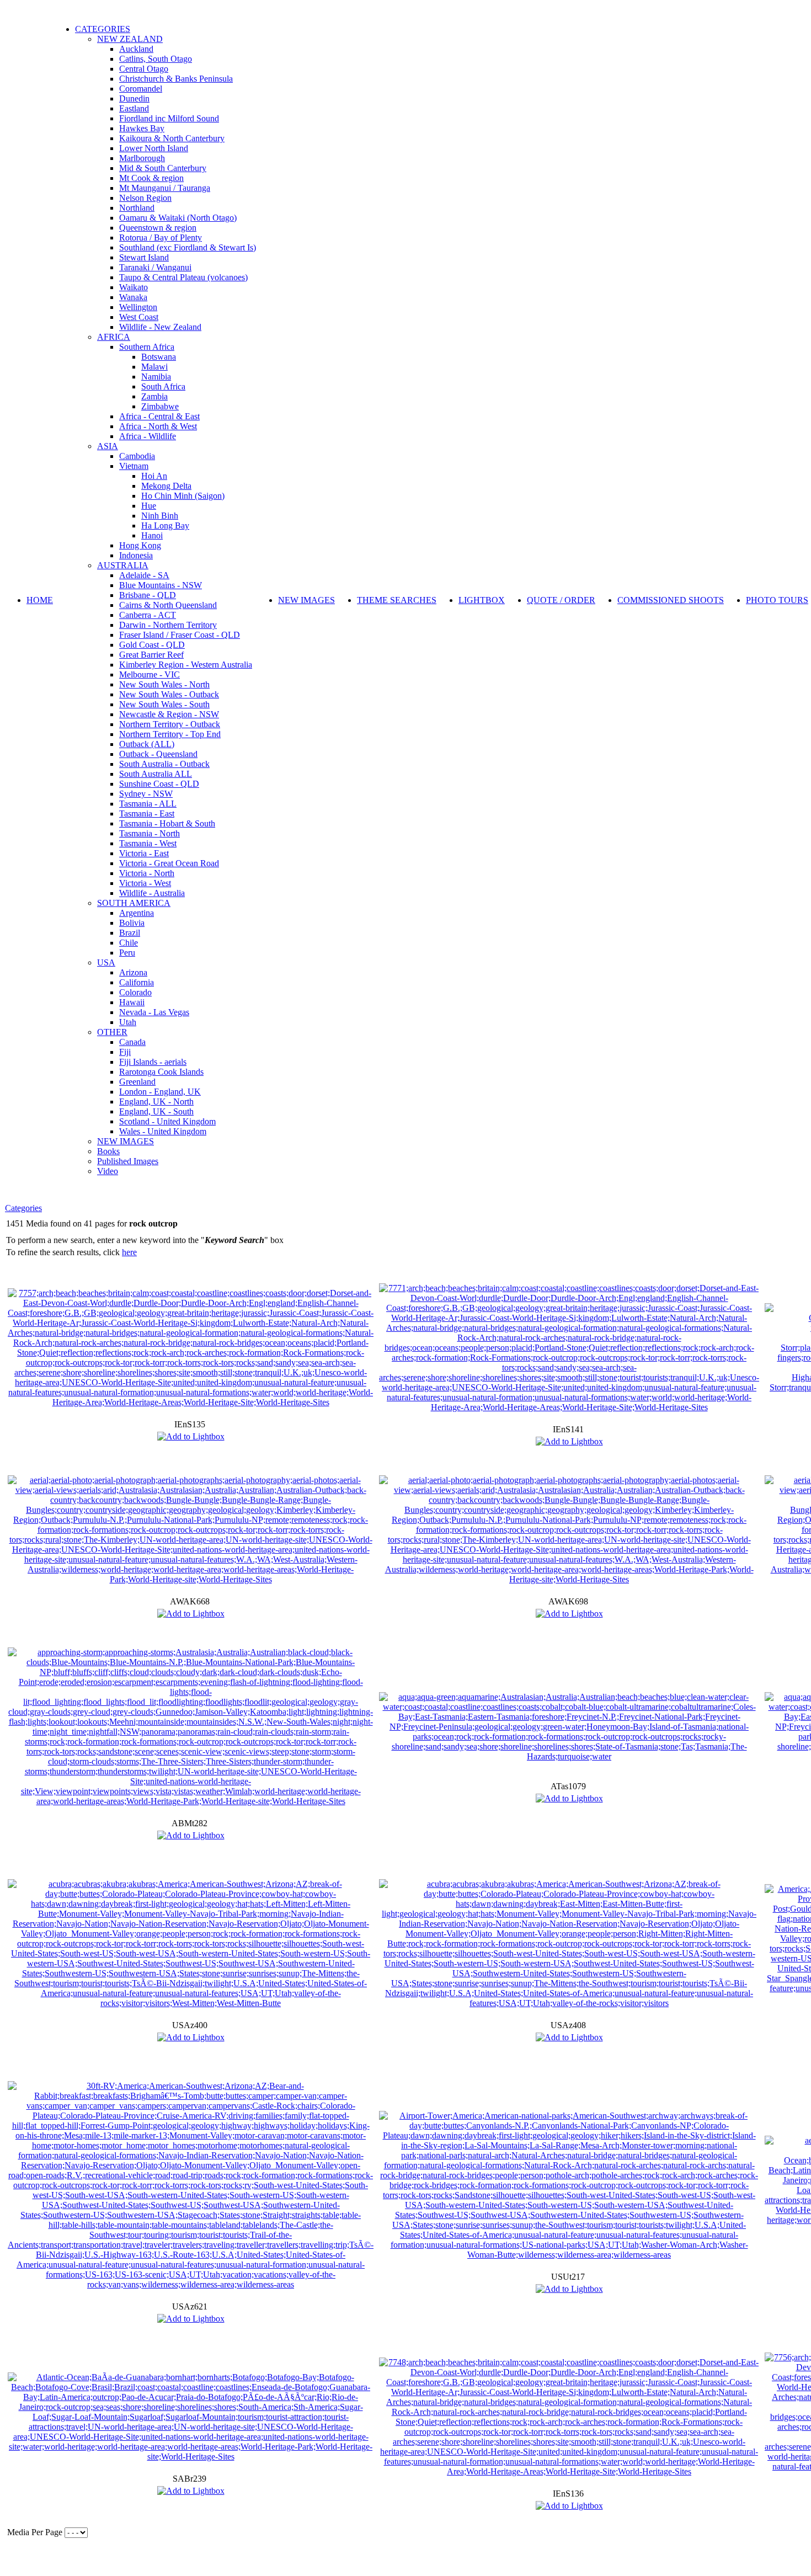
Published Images (128, 1161)
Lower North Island (154, 148)
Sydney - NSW (146, 794)
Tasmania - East (147, 814)
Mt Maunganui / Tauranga (165, 188)
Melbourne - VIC (150, 674)
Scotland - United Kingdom (167, 1121)
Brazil (130, 933)
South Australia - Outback (164, 764)
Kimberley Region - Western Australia (186, 665)
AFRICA (114, 337)
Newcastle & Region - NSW (169, 714)
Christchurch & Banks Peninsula (176, 79)
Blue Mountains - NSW (161, 585)
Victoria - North (147, 873)
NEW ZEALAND (130, 39)
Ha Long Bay (165, 526)
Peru (127, 953)
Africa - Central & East (159, 416)
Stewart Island (144, 257)
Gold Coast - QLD (152, 645)
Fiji (125, 1052)
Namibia (156, 377)
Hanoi (152, 535)
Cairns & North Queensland (168, 605)
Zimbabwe (160, 406)
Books (108, 1151)
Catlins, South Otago (156, 59)
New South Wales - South (164, 704)
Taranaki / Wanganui (155, 267)
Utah (128, 1022)
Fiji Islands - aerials (153, 1062)
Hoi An (154, 476)
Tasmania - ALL (148, 804)
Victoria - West (145, 883)
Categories (23, 1208)
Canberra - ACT (148, 615)
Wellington (138, 307)
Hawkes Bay (142, 128)
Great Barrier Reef (151, 655)
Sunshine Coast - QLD (159, 784)
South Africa (163, 386)
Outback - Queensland (158, 754)
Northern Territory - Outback (170, 724)
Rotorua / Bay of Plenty (161, 238)
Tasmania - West (148, 843)
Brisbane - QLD (148, 595)
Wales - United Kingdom (163, 1131)
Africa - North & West (158, 426)
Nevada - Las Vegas (154, 1012)
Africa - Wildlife (148, 436)
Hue (149, 506)
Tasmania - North (150, 833)
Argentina (137, 913)
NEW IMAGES (126, 1141)
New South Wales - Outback (169, 694)
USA (106, 962)
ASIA (108, 446)
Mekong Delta (166, 486)
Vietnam (134, 466)
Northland (137, 208)
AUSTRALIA (123, 565)
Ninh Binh (160, 516)
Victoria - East (144, 853)
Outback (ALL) (147, 744)
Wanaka (133, 297)
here (129, 1252)
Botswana (159, 357)
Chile (129, 943)
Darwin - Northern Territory (168, 625)
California (137, 982)
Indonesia (136, 555)
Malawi (154, 367)
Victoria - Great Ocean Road (169, 863)
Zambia (154, 396)
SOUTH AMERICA (134, 903)
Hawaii (132, 1002)
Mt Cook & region (151, 178)
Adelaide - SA (144, 575)
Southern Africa (147, 347)
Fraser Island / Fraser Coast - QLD (180, 635)
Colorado (135, 992)
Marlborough (142, 158)
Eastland (134, 108)
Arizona (133, 972)
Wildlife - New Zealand (160, 327)
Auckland (136, 49)
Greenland (137, 1082)
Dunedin (134, 98)
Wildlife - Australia (152, 893)
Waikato (134, 287)
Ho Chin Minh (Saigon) (183, 496)
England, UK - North (156, 1102)
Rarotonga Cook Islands (161, 1072)
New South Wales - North (164, 684)
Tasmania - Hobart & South (167, 823)
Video (108, 1171)
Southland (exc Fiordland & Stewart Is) (188, 247)
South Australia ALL (156, 774)
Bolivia (132, 923)
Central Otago (144, 69)
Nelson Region (145, 198)
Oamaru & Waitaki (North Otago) (178, 218)
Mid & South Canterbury (163, 168)
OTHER (112, 1032)
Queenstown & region (158, 228)
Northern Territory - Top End (170, 734)
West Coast (139, 317)
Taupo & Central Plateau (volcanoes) (183, 277)
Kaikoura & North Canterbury (172, 138)
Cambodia (137, 456)
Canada (132, 1042)
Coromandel (141, 89)
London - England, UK (160, 1092)
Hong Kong (140, 545)
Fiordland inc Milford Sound (169, 118)
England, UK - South (156, 1111)
